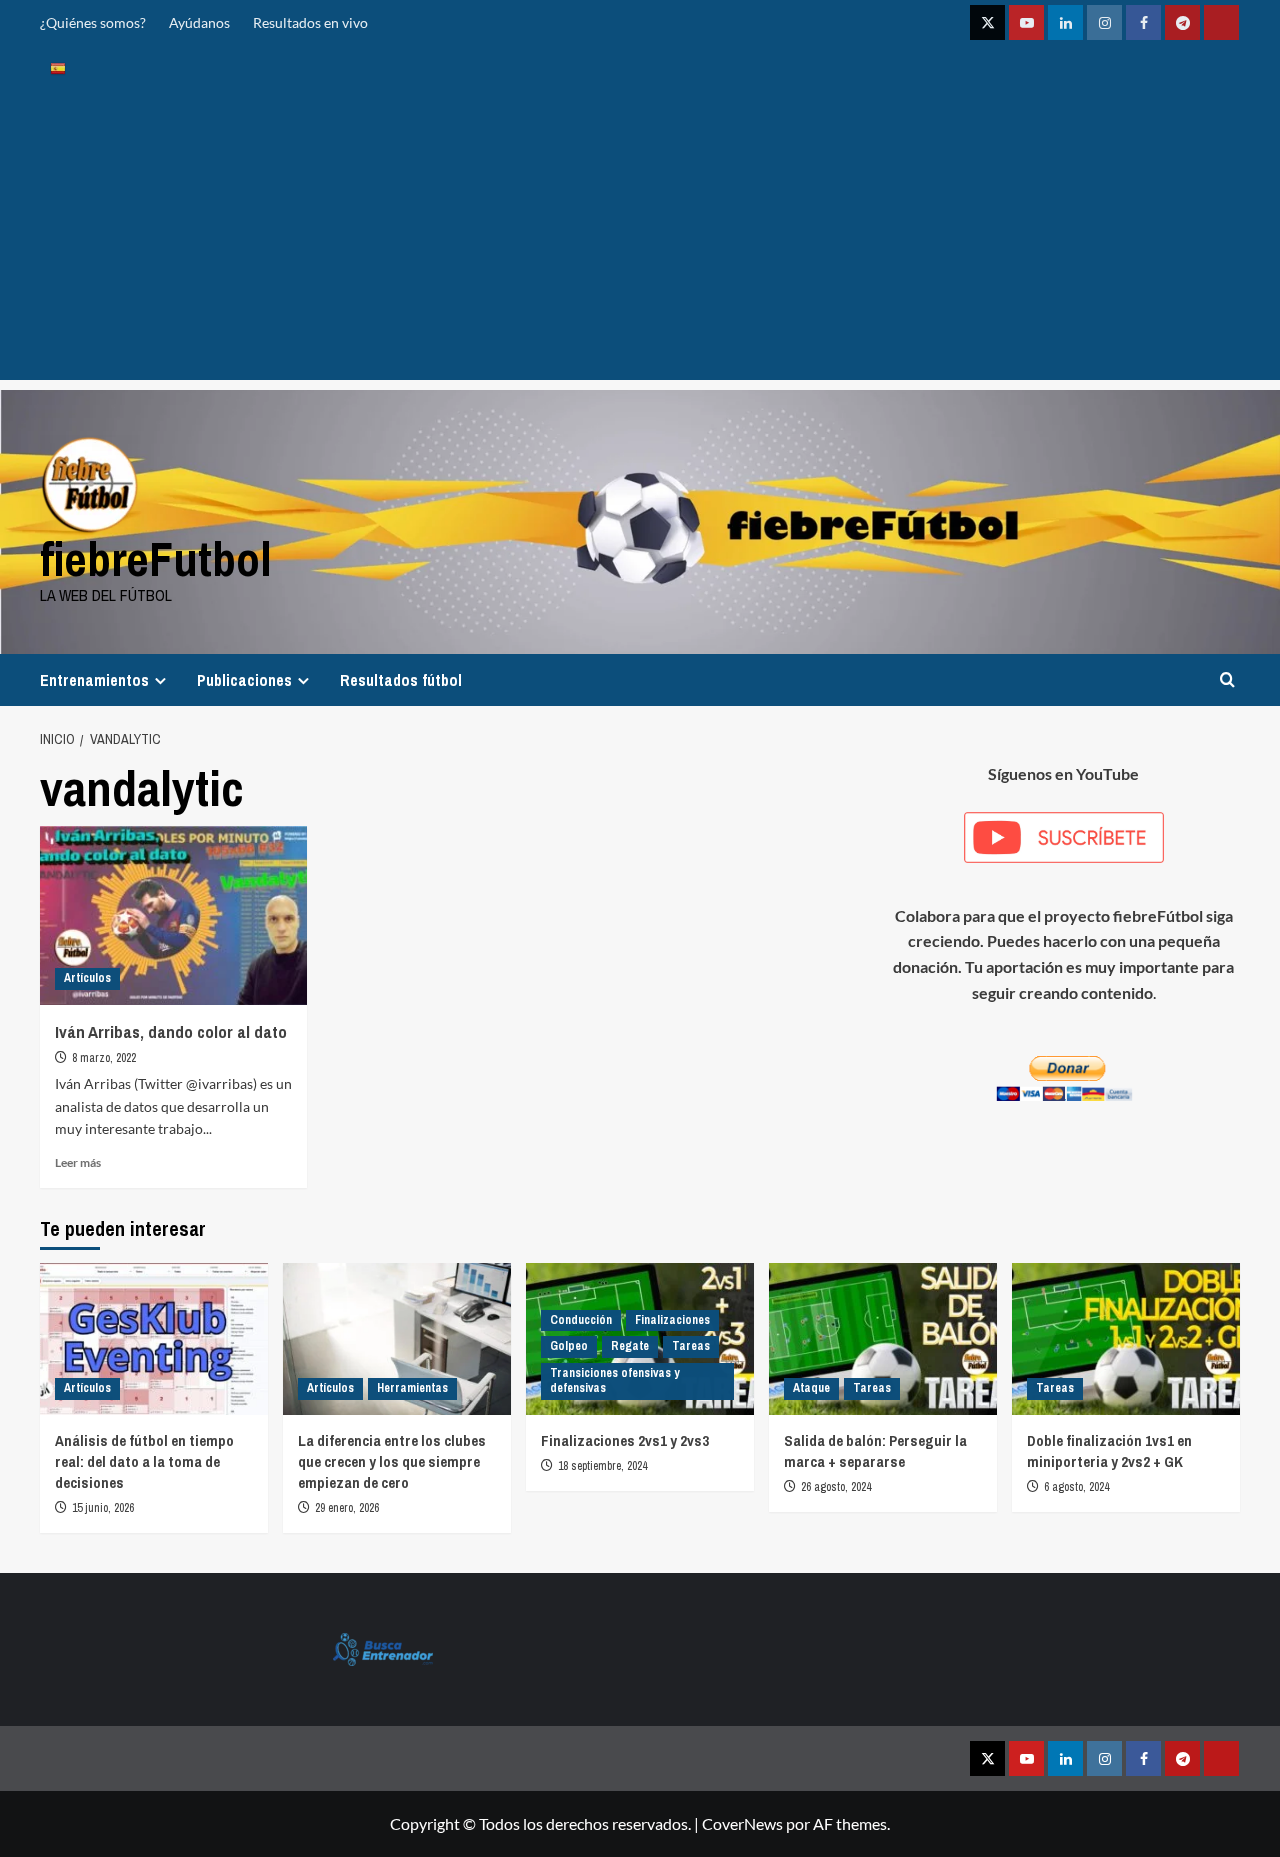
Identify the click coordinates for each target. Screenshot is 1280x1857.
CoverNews (742, 1823)
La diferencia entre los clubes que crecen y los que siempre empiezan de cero (392, 1461)
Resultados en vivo (310, 22)
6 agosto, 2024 (1076, 1487)
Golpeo (569, 1346)
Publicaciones (244, 680)
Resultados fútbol (401, 680)
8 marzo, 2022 (104, 1058)
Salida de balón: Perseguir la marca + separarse (875, 1451)
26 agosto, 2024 (836, 1487)
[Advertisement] (640, 240)
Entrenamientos (94, 680)
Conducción (581, 1320)
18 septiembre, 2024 (602, 1466)
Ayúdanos (199, 22)
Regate (630, 1346)
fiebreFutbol (156, 558)
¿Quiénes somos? (93, 22)
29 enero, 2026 (347, 1508)
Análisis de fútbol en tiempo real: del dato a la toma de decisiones (144, 1461)
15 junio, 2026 (103, 1508)
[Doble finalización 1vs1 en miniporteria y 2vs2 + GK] (1126, 1339)
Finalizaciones (672, 1320)
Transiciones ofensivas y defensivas (614, 1381)
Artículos (87, 978)
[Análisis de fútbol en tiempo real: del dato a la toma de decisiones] (154, 1339)
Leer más (78, 1162)
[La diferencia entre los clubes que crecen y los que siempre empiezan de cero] (397, 1339)
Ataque (811, 1388)
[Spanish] (58, 67)
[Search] (1227, 679)
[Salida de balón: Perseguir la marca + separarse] (883, 1339)
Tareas (691, 1346)
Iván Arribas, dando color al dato (171, 1031)
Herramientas (412, 1388)
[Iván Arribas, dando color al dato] (173, 915)
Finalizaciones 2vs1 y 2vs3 (625, 1440)
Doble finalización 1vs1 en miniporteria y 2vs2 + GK (1109, 1451)
